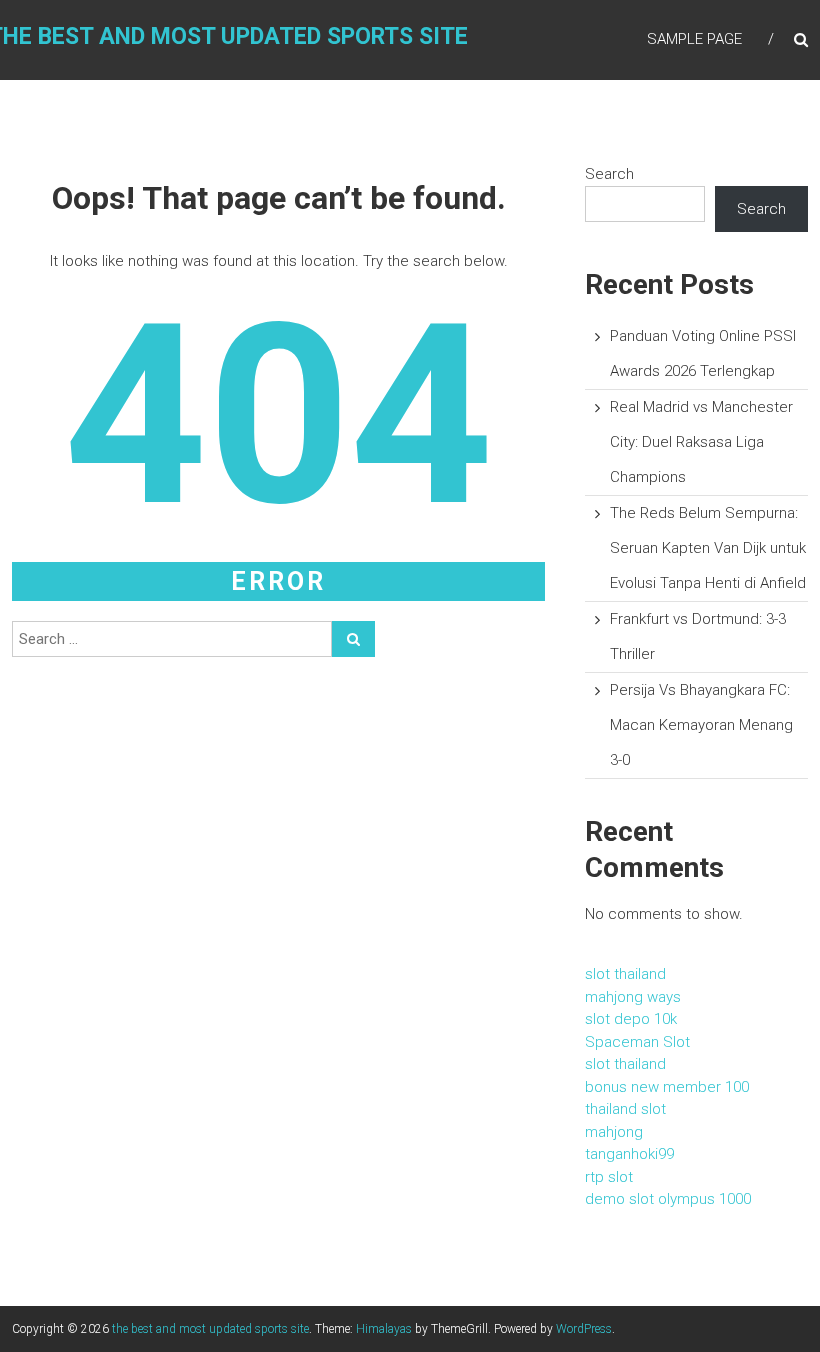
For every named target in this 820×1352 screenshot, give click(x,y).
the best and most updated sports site (210, 1329)
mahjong (614, 1132)
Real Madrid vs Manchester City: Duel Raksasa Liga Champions (701, 442)
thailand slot (625, 1109)
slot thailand (625, 974)
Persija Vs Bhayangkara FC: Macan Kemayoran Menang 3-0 (701, 725)
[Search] (353, 639)
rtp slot (609, 1177)
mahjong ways (633, 997)
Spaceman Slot (637, 1042)
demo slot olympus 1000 (668, 1199)
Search (609, 174)
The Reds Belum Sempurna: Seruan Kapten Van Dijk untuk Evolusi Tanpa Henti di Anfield (708, 548)
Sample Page (694, 39)
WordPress (584, 1329)
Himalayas (384, 1329)
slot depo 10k (631, 1019)
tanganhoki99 (629, 1154)
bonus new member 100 (667, 1087)
